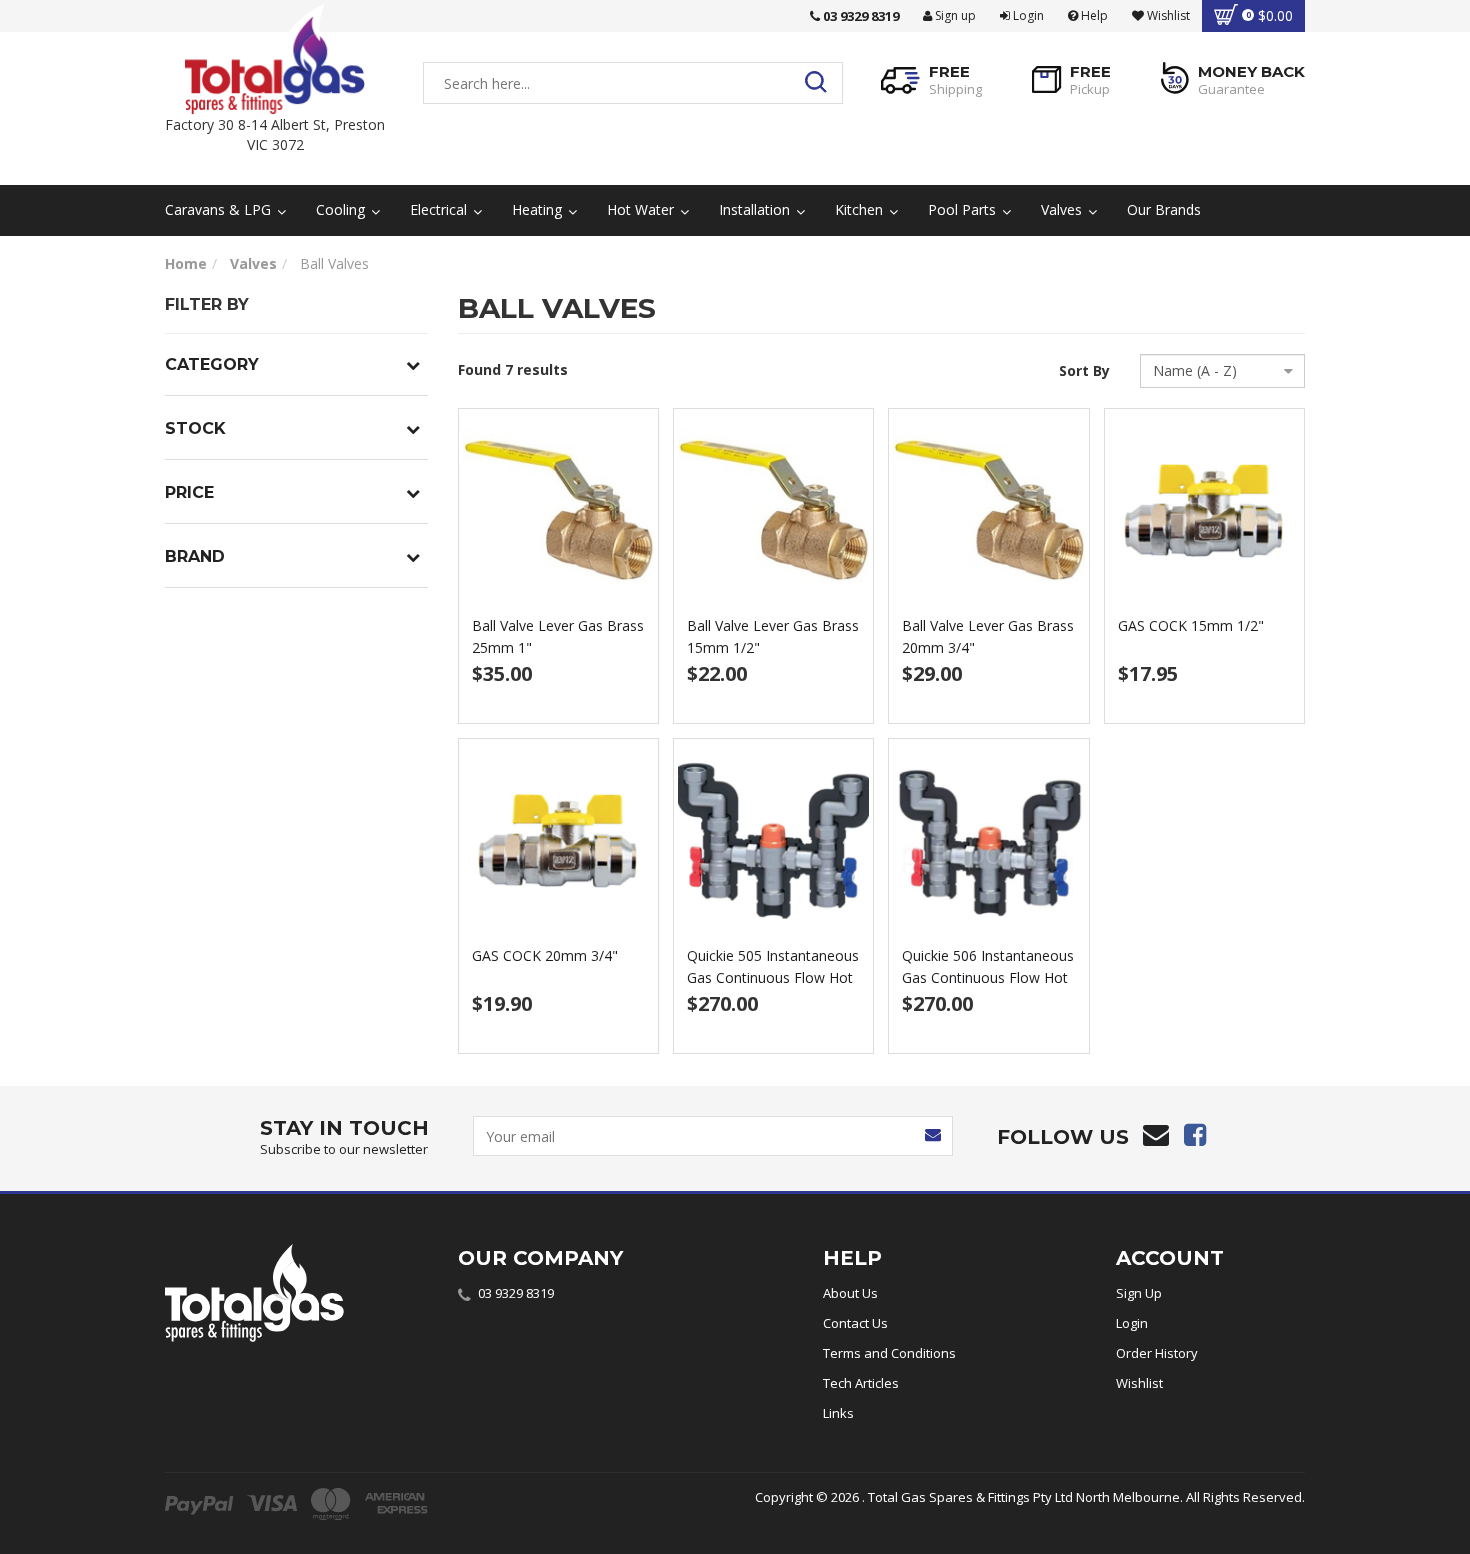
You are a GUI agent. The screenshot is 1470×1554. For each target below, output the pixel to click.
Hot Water (642, 209)
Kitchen (861, 209)
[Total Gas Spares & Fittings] (275, 59)
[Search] (821, 83)
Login (1027, 15)
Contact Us (855, 1323)
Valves (1063, 209)
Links (838, 1413)
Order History (1157, 1353)
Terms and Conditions (889, 1353)
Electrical (440, 209)
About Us (850, 1293)
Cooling (342, 209)
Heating (539, 209)
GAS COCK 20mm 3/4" (545, 955)
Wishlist (1139, 1383)
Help (1093, 15)
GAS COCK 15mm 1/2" (1191, 625)
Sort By (1084, 370)
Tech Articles (861, 1383)
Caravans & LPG (220, 209)
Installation (756, 209)
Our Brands (1164, 209)
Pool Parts (964, 209)
